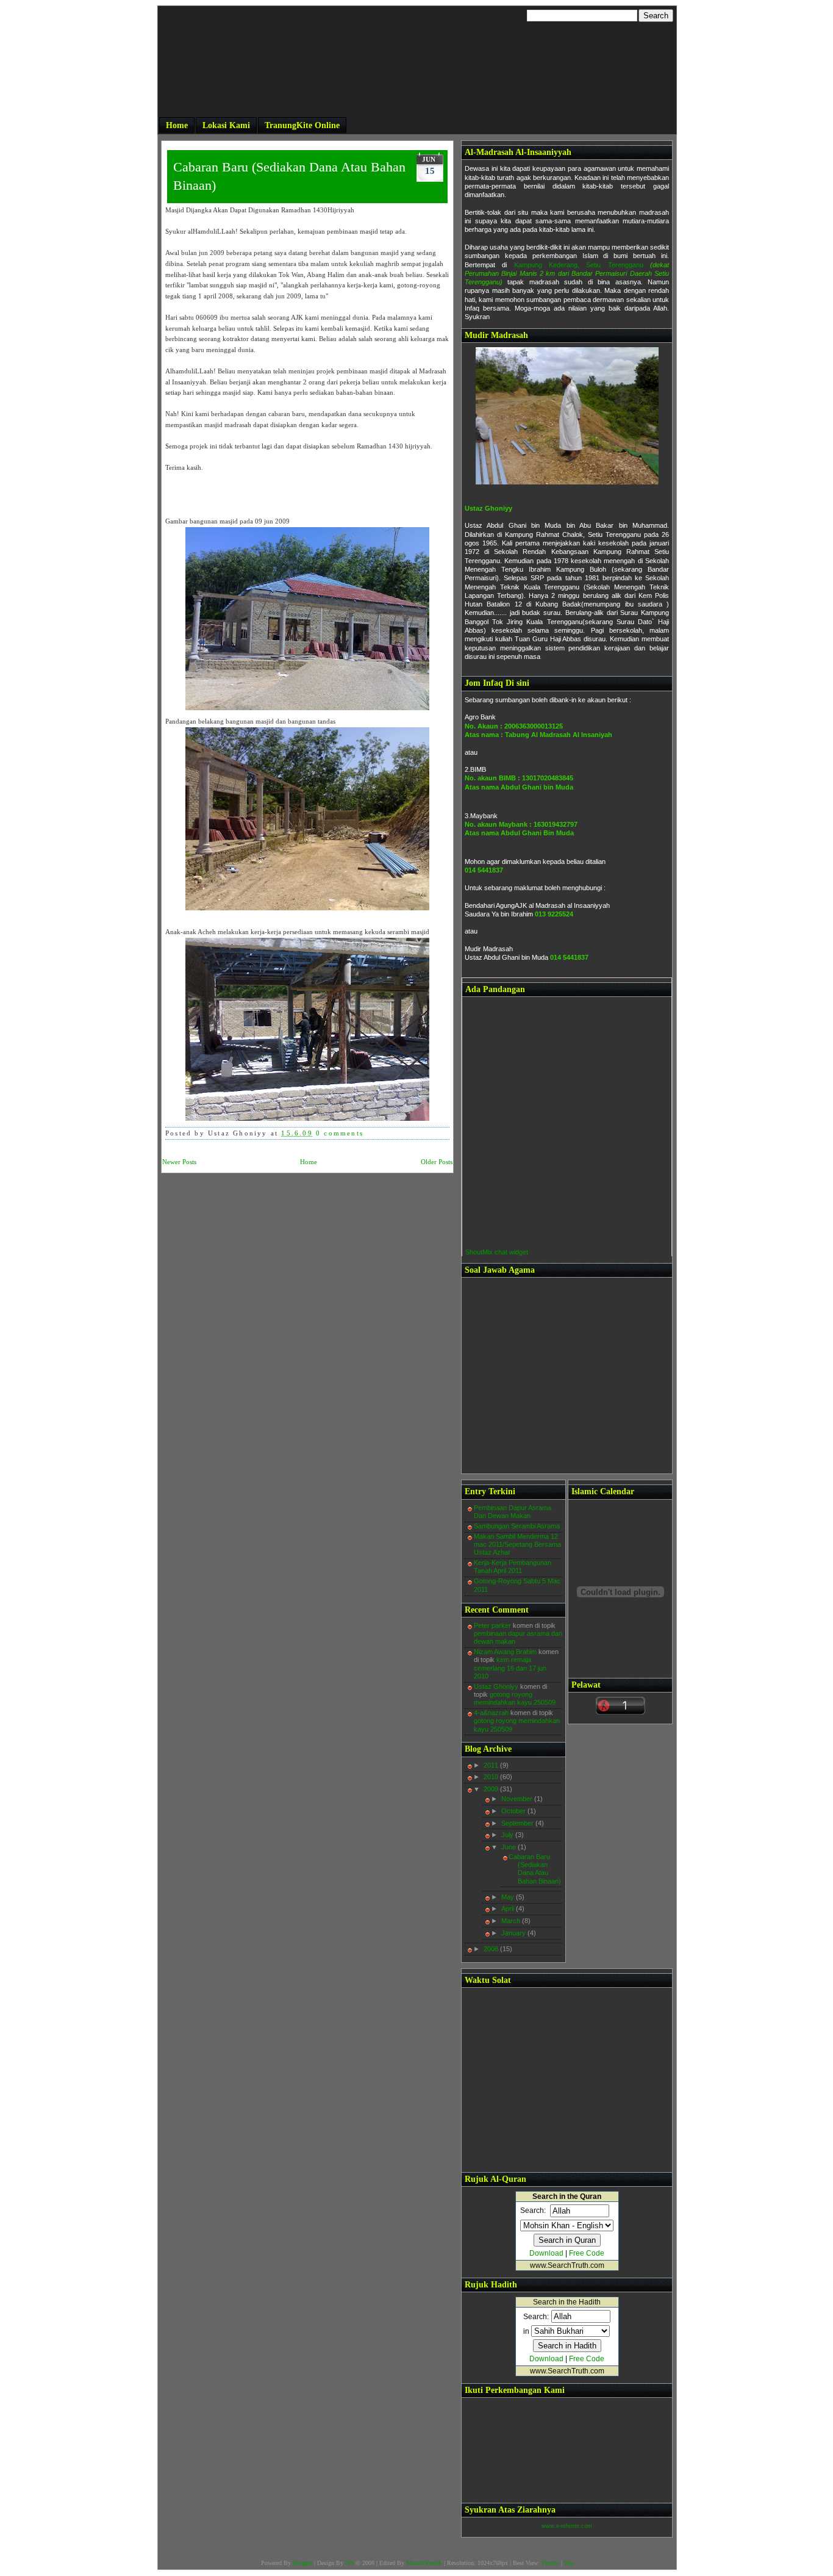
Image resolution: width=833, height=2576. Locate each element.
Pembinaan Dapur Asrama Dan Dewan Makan (513, 1512)
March (512, 1921)
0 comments (340, 1133)
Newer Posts (179, 1162)
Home (177, 125)
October (514, 1811)
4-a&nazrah (491, 1713)
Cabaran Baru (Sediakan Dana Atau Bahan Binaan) (289, 176)
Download (546, 2253)
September (518, 1823)
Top (569, 2563)
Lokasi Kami (226, 125)
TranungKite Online (302, 125)
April (509, 1909)
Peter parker (492, 1625)
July (508, 1835)
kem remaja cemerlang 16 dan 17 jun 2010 (510, 1668)
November (518, 1799)
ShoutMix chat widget (497, 1252)
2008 (492, 1949)
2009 (492, 1789)
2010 (492, 1777)
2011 (492, 1765)
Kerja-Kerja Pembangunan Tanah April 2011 (513, 1567)
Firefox (550, 2563)
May (509, 1897)
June (509, 1847)
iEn (349, 2563)
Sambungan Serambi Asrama (517, 1526)
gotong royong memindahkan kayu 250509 (515, 1698)
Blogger (302, 2563)
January (514, 1933)
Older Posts (437, 1162)
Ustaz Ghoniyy (488, 508)
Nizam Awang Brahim (505, 1652)
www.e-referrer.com (567, 2526)
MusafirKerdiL (424, 2563)
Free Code (587, 2253)
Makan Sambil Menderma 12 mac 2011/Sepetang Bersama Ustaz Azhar (517, 1544)
